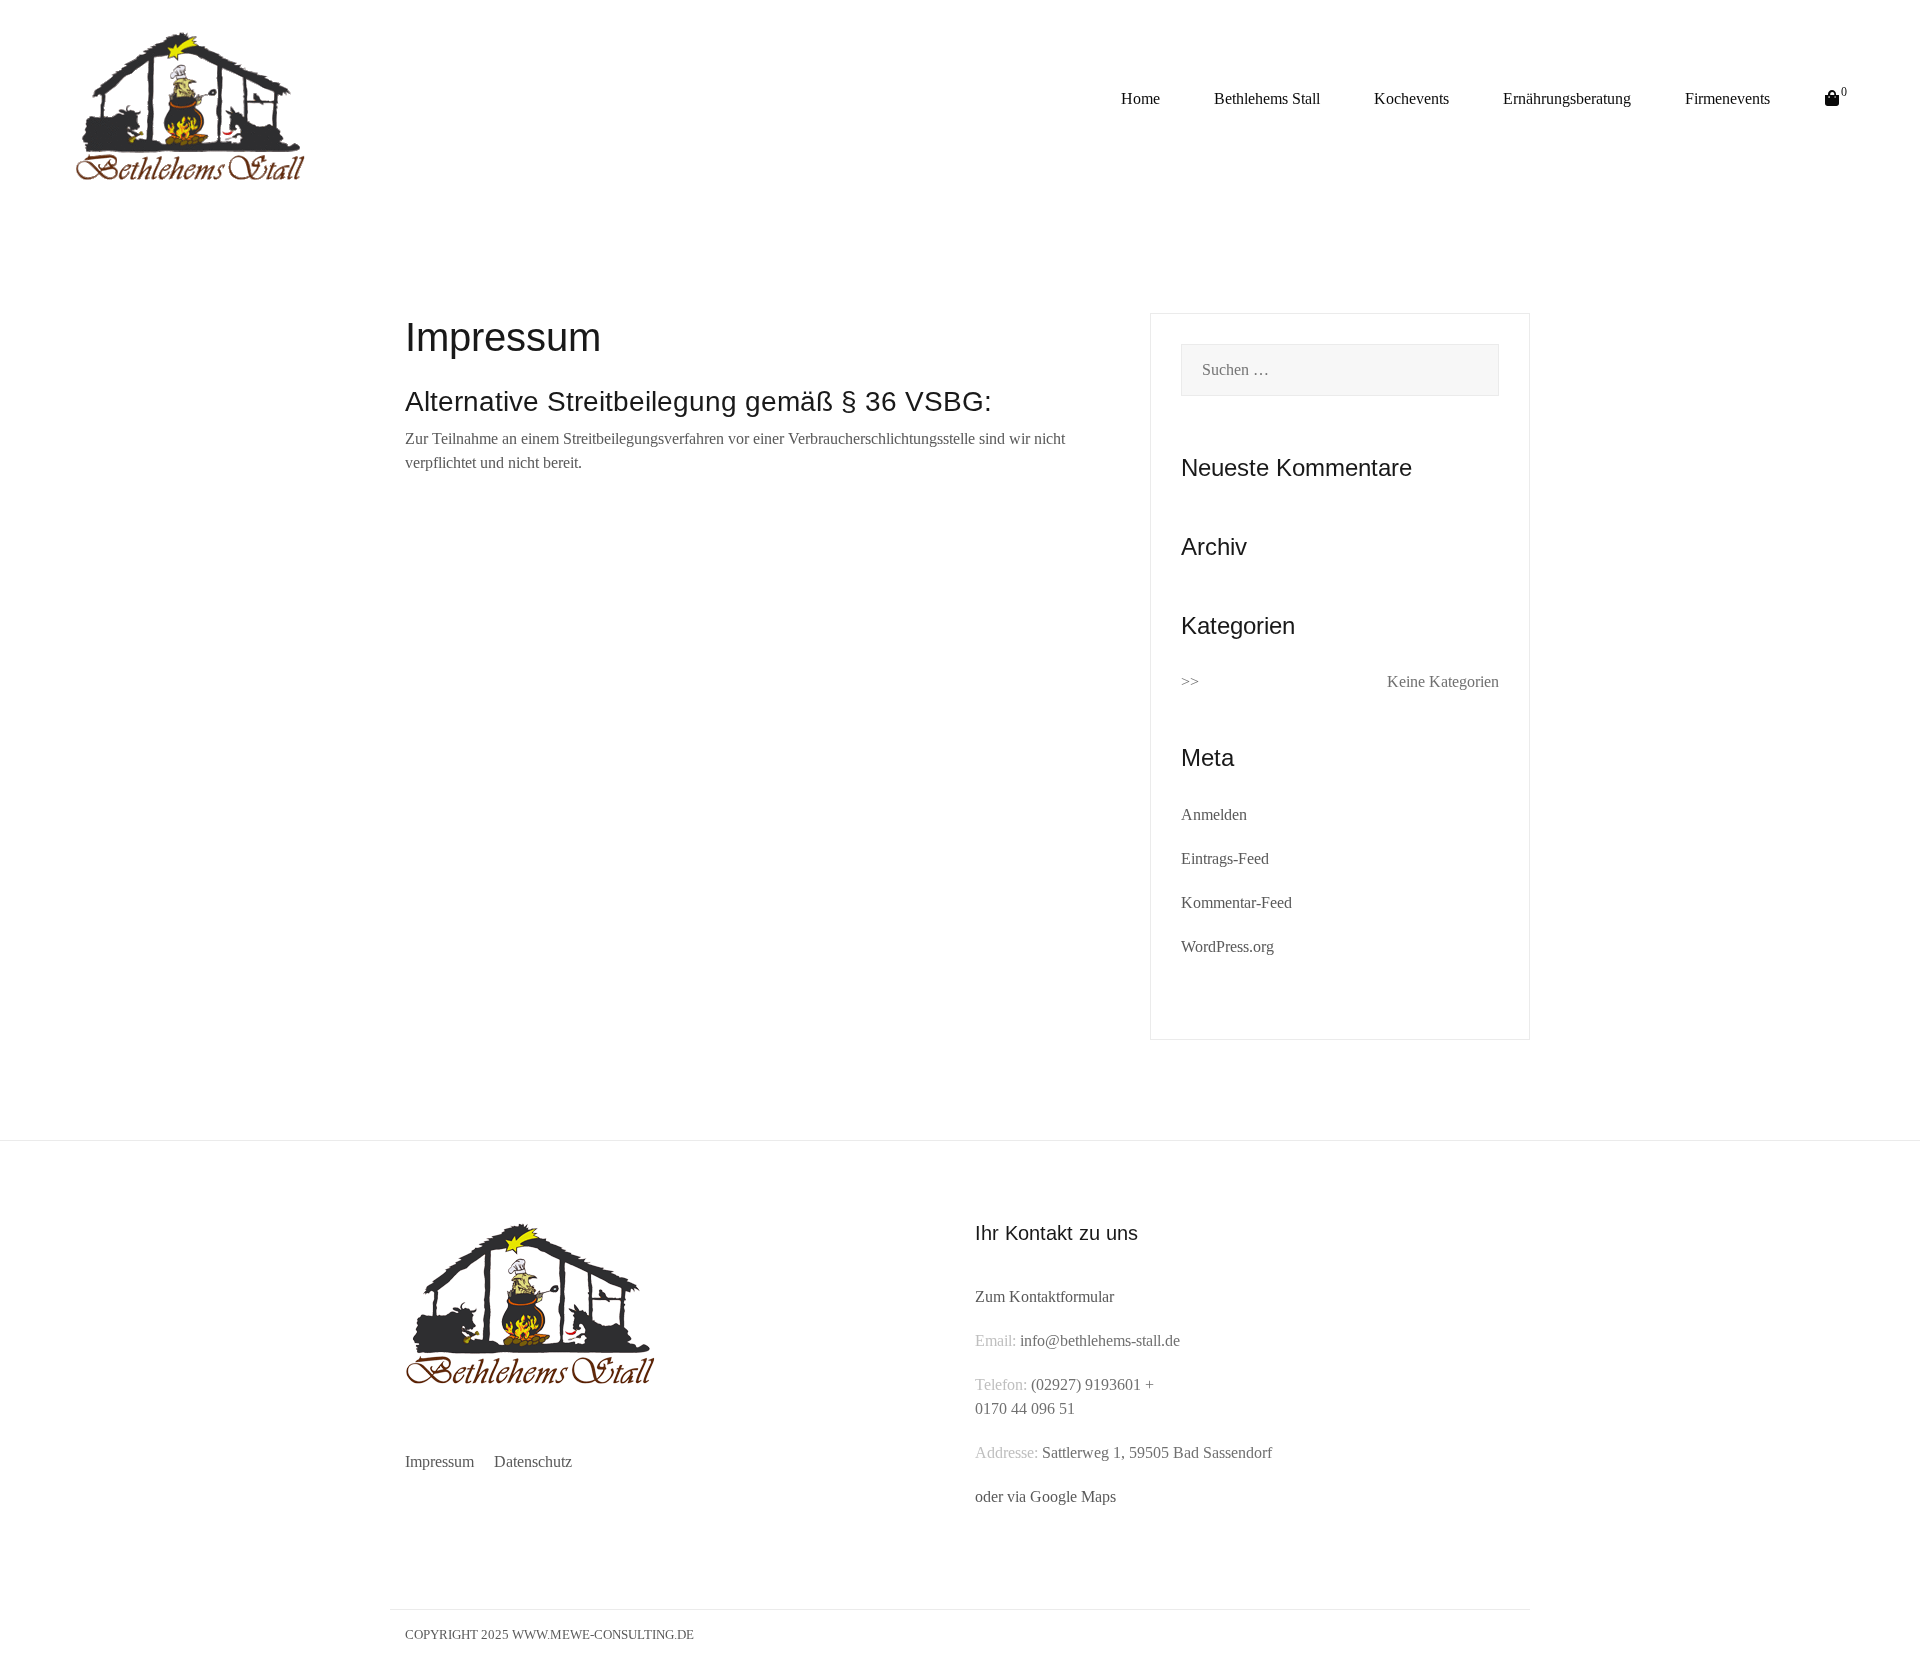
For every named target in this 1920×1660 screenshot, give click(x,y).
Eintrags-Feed (1225, 858)
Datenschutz (533, 1461)
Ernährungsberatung (1567, 98)
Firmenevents (1727, 98)
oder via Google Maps (1045, 1496)
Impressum (439, 1461)
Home (1140, 98)
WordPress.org (1227, 946)
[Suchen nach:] (1340, 370)
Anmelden (1214, 814)
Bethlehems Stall (1267, 98)
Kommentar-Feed (1236, 902)
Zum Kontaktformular (1044, 1296)
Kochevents (1411, 98)
